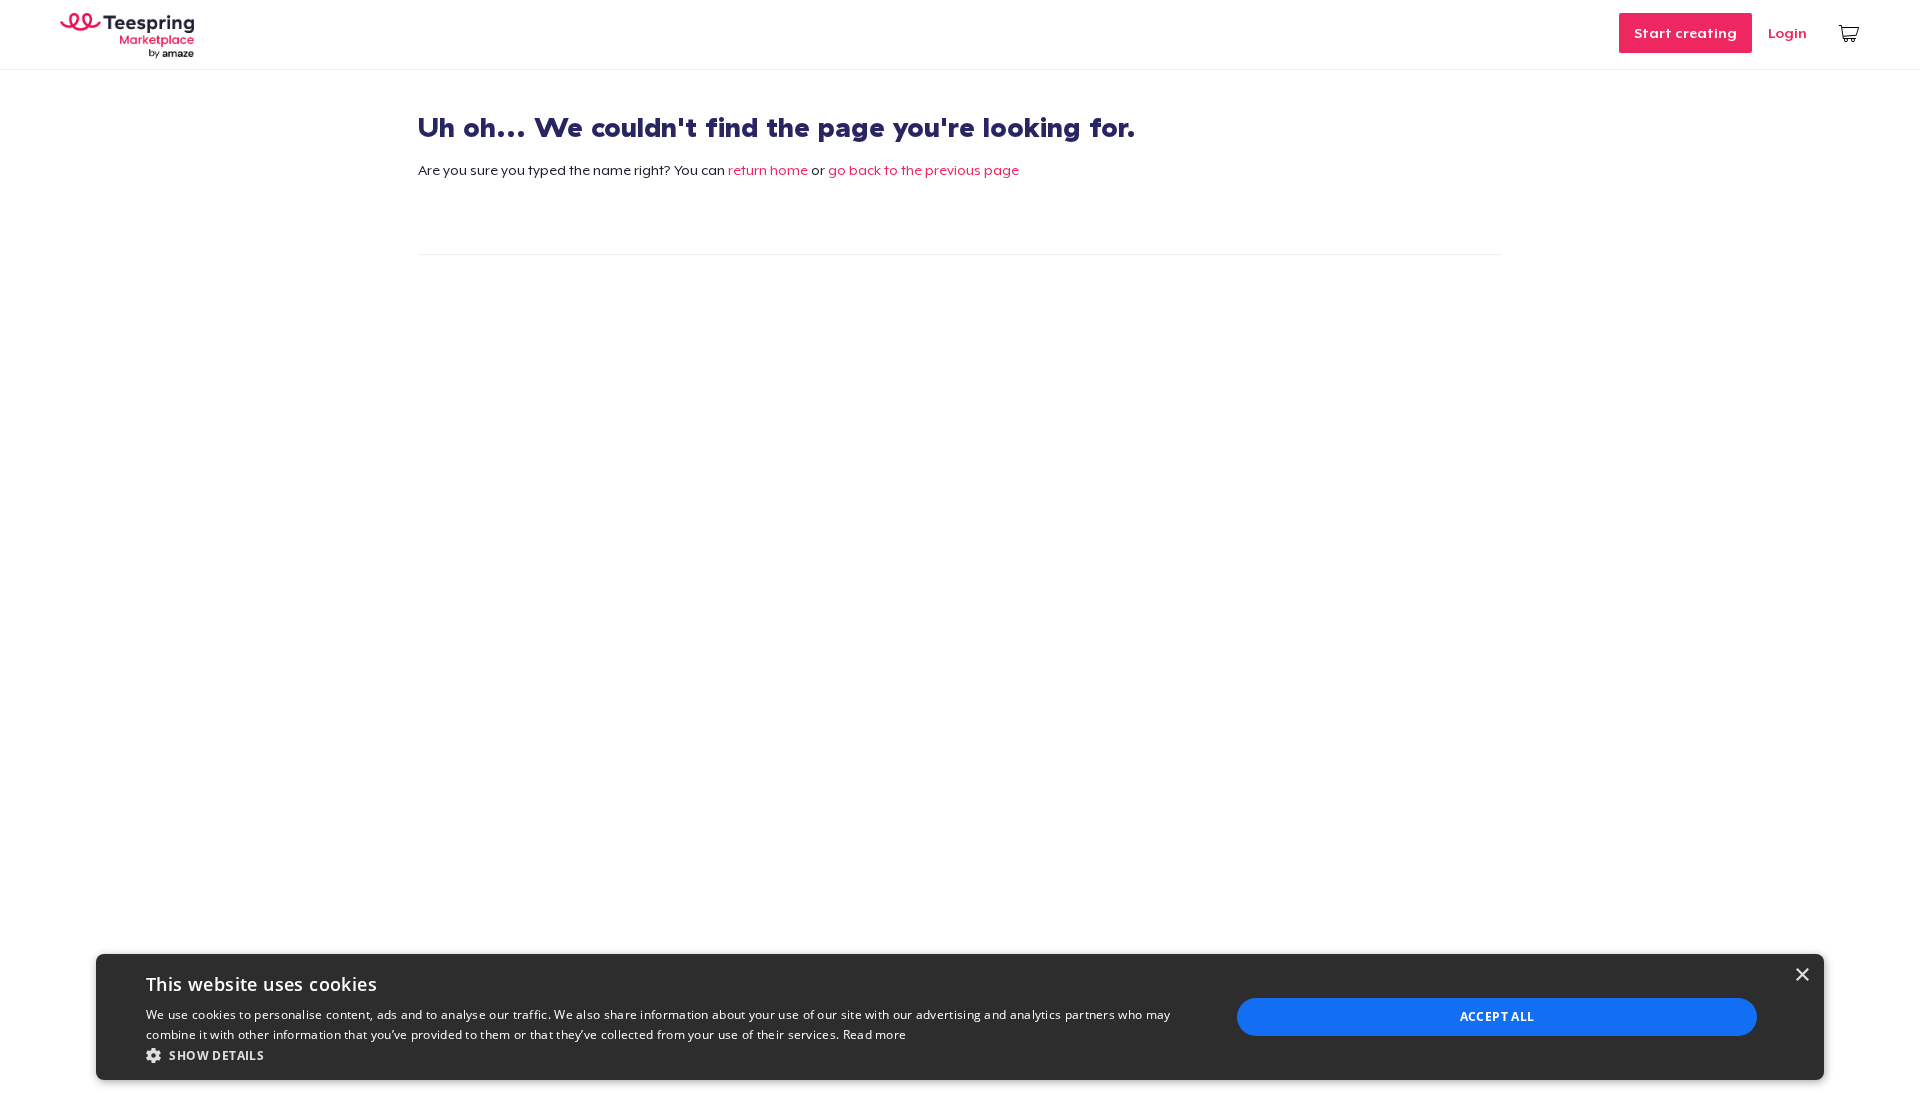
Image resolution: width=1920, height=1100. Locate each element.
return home (768, 170)
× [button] (1801, 975)
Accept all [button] (1497, 1016)
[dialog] (960, 1017)
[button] (672, 1055)
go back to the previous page (923, 170)
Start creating (1685, 33)
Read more (875, 1034)
